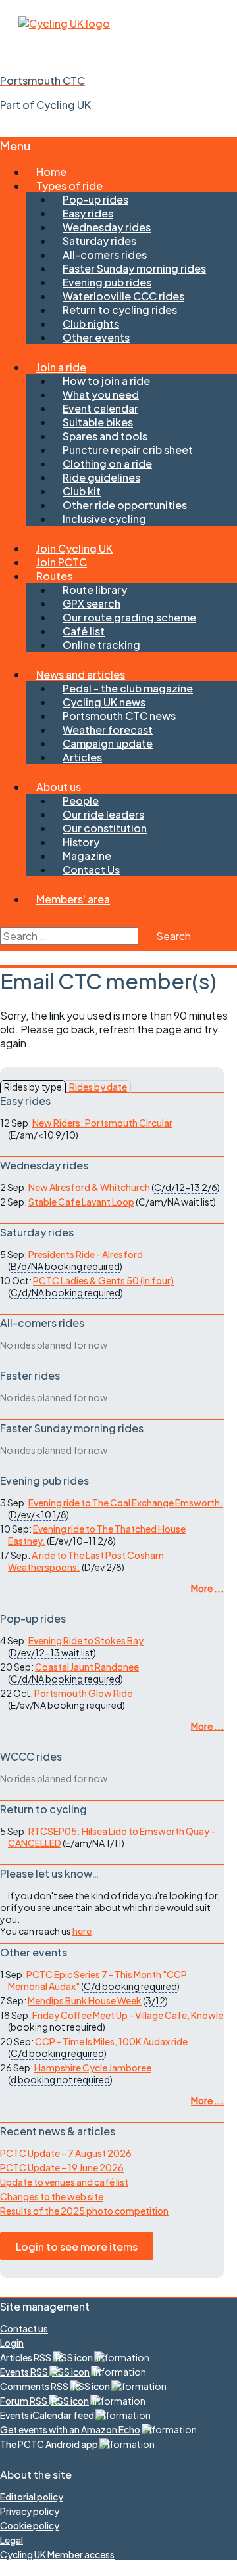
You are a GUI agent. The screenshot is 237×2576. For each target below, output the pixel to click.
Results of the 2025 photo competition (84, 2211)
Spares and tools (105, 436)
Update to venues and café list (64, 2182)
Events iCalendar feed (47, 2415)
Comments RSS (35, 2386)
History (81, 842)
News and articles (81, 674)
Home (51, 172)
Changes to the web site (52, 2196)
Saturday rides (99, 241)
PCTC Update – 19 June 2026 (62, 2167)
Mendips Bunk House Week (85, 2000)
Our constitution (105, 828)
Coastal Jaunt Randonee (87, 1667)
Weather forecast (108, 730)
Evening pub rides (107, 282)
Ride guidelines (101, 477)
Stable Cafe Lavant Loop (81, 1202)
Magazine (87, 856)
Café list (84, 631)
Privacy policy (30, 2511)
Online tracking (101, 645)
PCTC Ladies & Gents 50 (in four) (103, 1280)
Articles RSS (26, 2357)
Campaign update (108, 743)
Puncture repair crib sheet (128, 450)
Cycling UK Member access (57, 2554)
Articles (82, 757)
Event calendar (100, 408)
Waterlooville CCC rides (123, 296)
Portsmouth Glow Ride (83, 1693)
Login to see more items (77, 2247)
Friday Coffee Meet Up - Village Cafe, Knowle (128, 2015)
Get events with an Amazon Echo (70, 2429)
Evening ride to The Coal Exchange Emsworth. (126, 1503)
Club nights (91, 324)
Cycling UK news (104, 702)
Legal (12, 2540)
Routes (54, 576)
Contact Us (91, 870)
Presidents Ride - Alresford (86, 1254)
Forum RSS (24, 2401)
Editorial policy (32, 2497)
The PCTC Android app (49, 2444)
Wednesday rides (107, 227)
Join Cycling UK (74, 548)
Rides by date (98, 1087)
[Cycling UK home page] (64, 23)
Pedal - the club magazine (128, 688)
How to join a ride (106, 381)
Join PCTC (62, 562)
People (81, 801)
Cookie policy (30, 2525)
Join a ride (61, 367)
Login (12, 2343)
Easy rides (88, 213)
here (82, 1931)
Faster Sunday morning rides (134, 268)
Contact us (24, 2328)
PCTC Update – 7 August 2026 (66, 2153)
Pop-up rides (95, 199)
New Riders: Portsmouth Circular (102, 1123)
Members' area (73, 899)
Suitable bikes (98, 422)
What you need (101, 395)
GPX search (92, 603)
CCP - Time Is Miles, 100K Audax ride (111, 2041)
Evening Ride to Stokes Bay (86, 1640)
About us (59, 787)
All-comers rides (105, 255)
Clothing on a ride (107, 463)
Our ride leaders (103, 814)
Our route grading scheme (129, 617)
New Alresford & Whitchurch (89, 1187)
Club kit (82, 491)
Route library (95, 590)
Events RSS (25, 2372)
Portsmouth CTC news (119, 716)
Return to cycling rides (120, 310)
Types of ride (69, 186)
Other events (96, 337)
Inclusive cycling (104, 519)
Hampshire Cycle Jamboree (93, 2068)
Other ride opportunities (125, 505)
